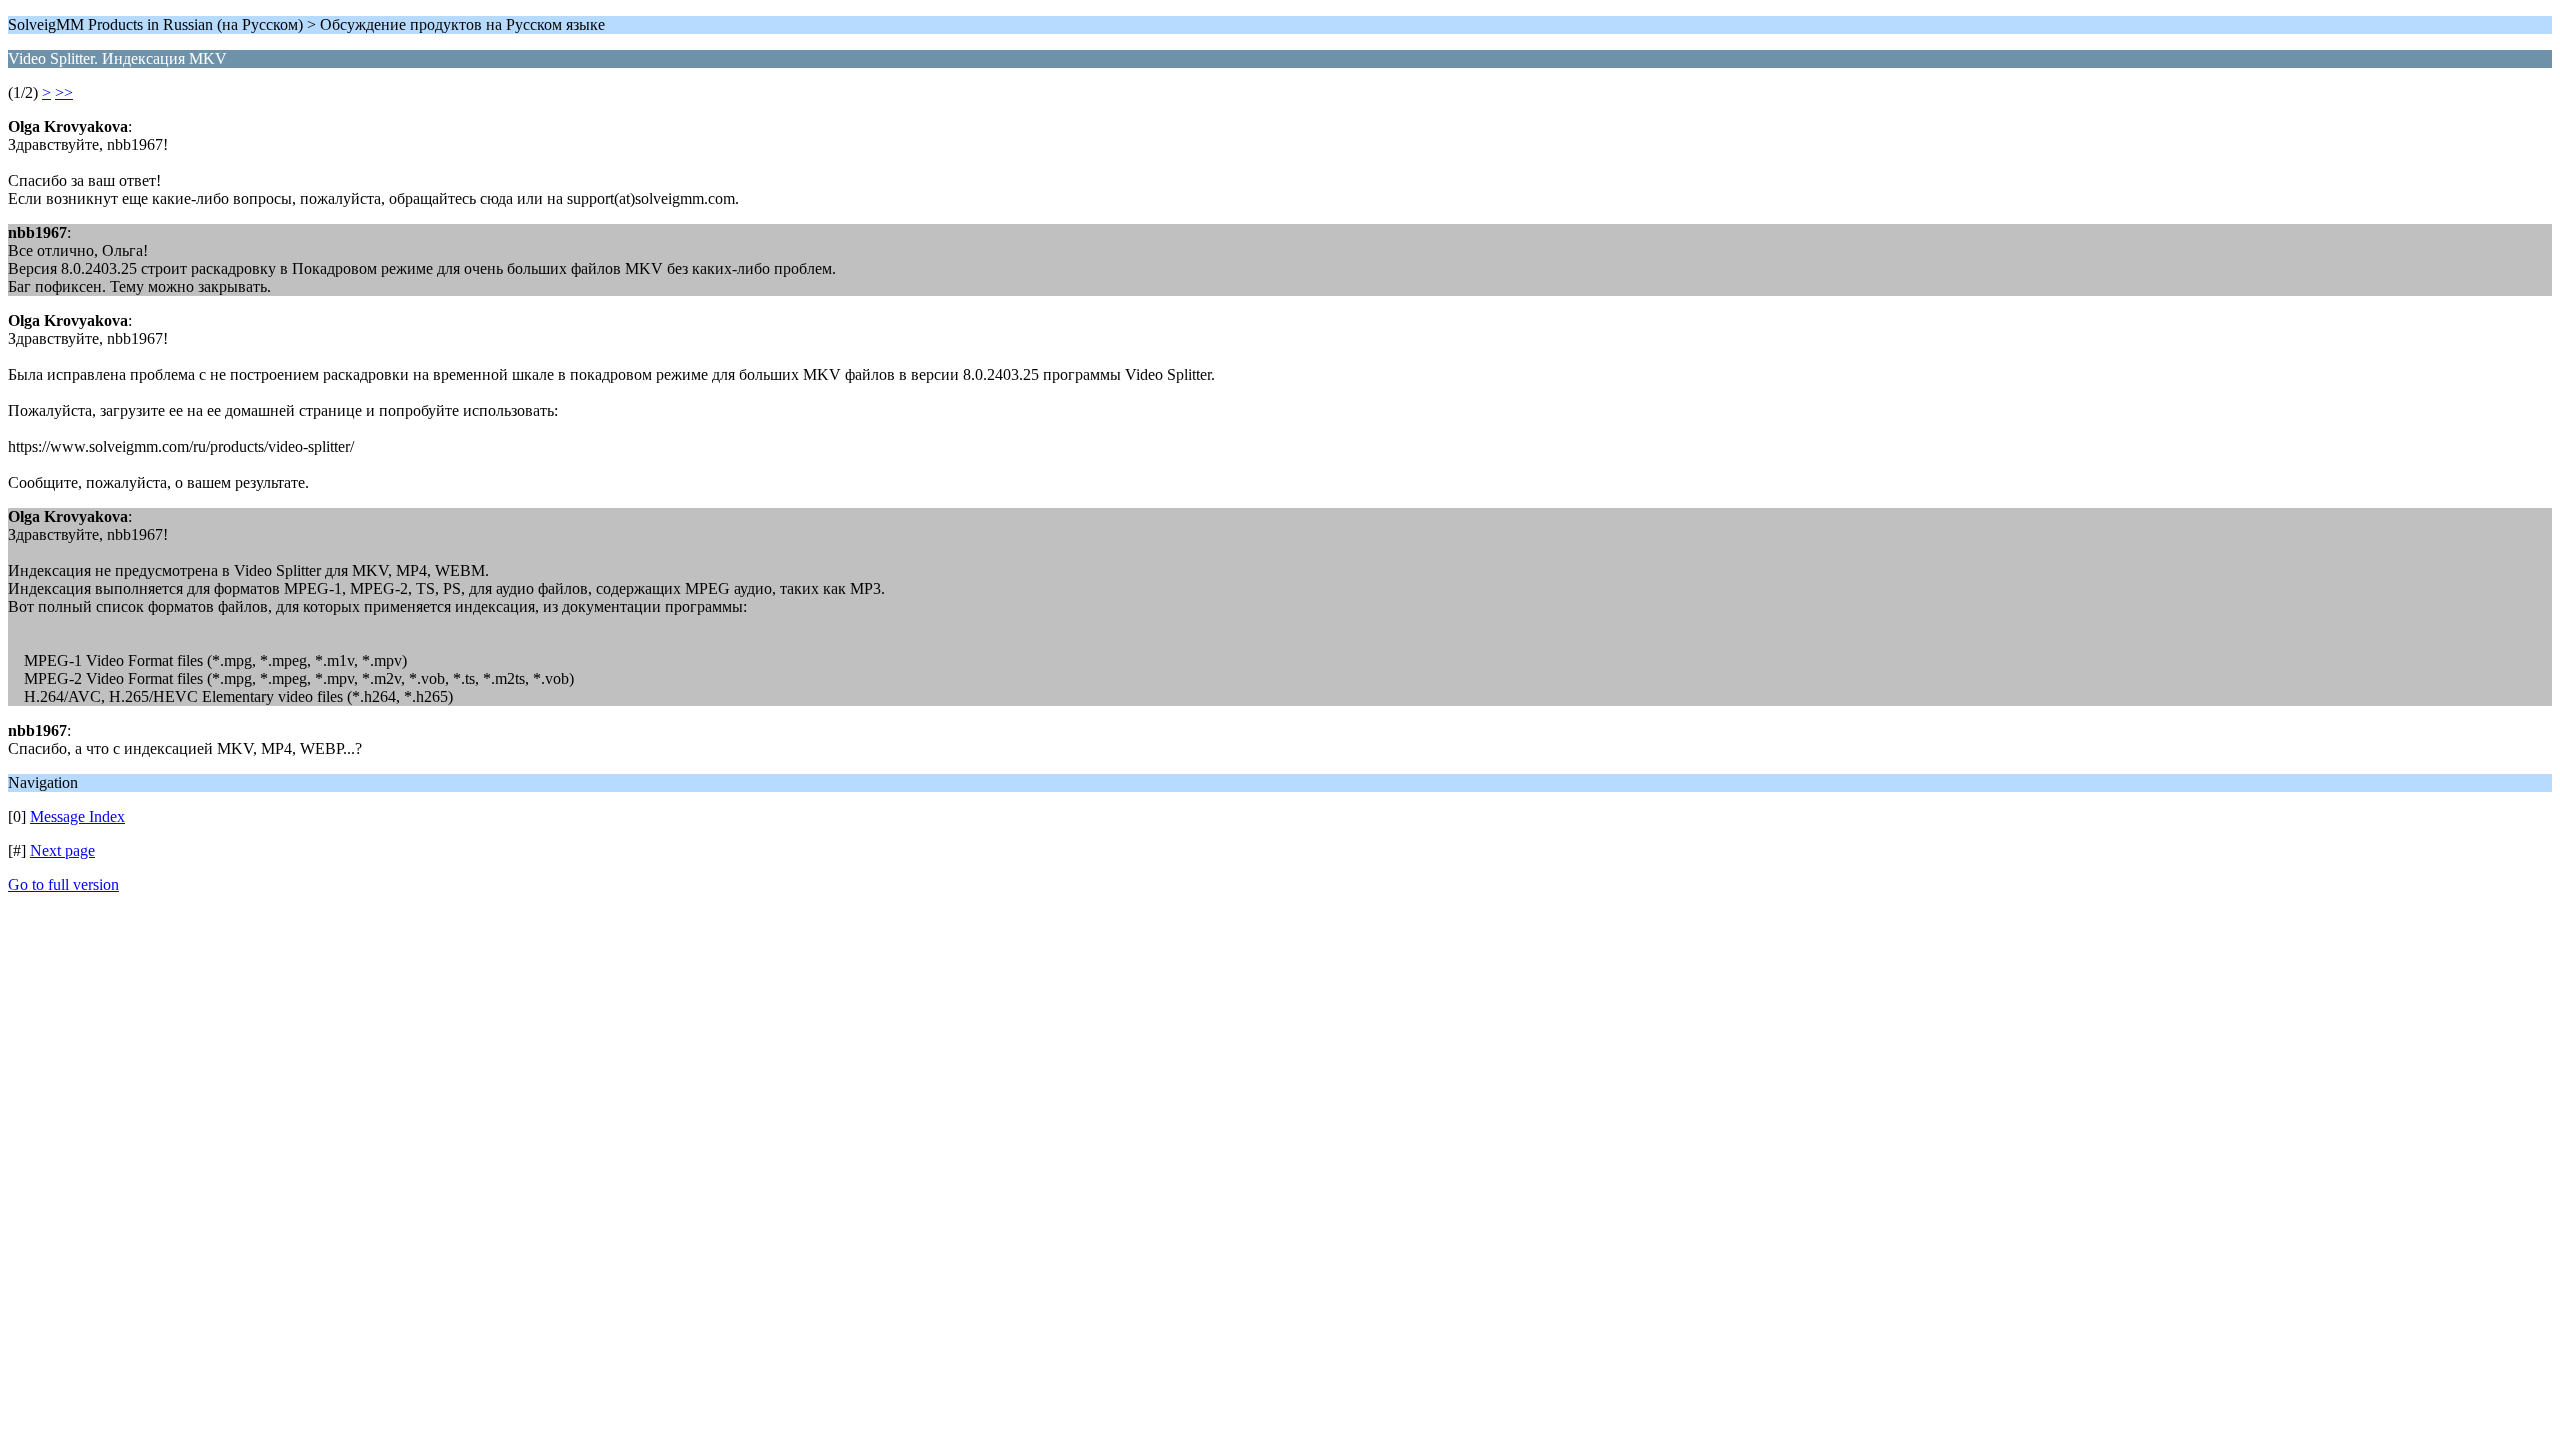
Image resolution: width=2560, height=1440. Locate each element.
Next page (62, 850)
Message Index (77, 816)
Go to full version (63, 884)
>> (64, 92)
